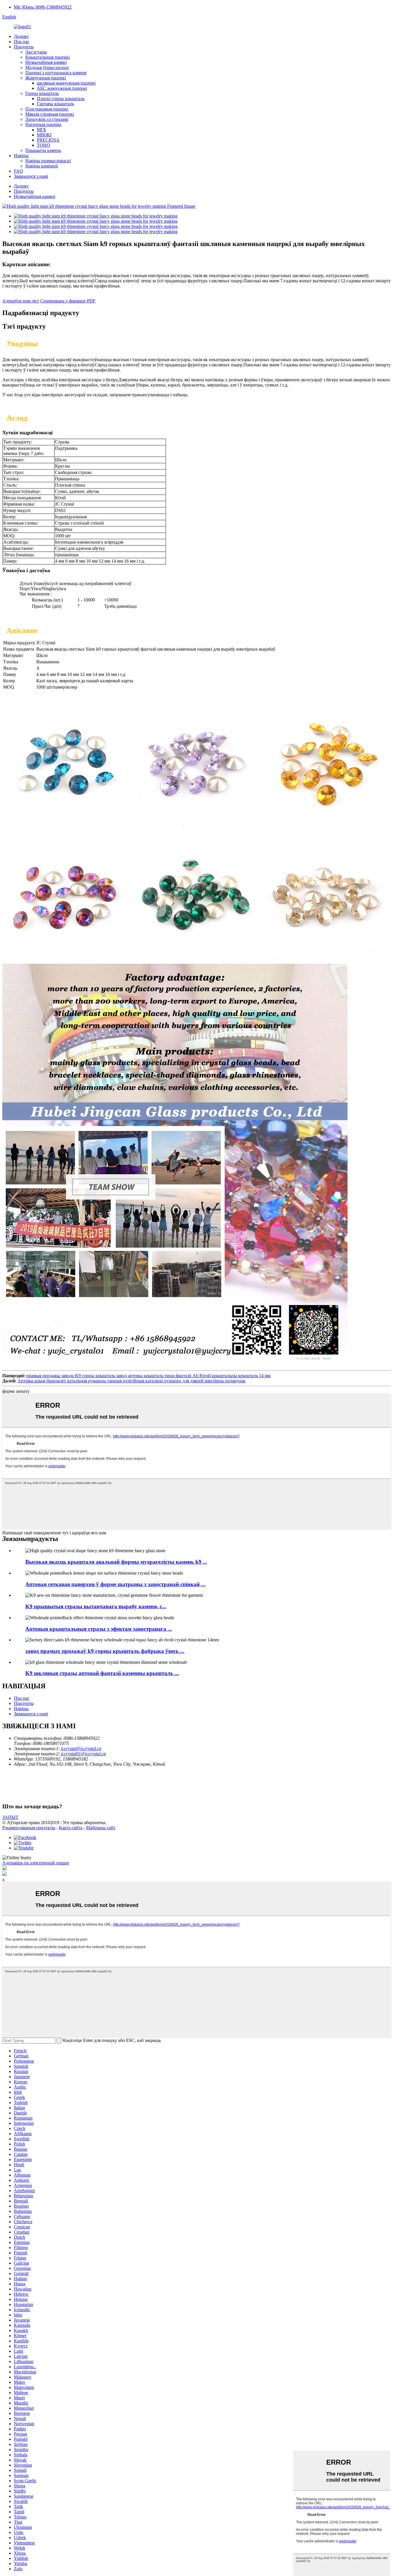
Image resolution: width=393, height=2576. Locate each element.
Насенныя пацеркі (43, 124)
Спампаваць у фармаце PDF (68, 301)
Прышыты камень (43, 150)
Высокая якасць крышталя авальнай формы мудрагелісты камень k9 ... (116, 1562)
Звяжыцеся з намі (31, 176)
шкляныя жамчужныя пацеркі (66, 83)
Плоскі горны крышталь (61, 99)
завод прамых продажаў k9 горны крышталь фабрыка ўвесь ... (105, 1651)
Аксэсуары (36, 52)
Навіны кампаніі (42, 166)
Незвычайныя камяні (46, 62)
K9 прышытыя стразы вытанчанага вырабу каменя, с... (96, 1606)
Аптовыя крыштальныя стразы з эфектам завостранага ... (99, 1629)
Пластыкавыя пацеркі (47, 109)
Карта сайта (71, 1828)
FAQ (18, 171)
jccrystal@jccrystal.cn (81, 1749)
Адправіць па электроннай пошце (36, 1863)
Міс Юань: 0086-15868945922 (43, 7)
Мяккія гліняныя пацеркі (50, 114)
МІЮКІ (44, 135)
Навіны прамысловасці (48, 161)
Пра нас (22, 42)
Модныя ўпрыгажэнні (47, 67)
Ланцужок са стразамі (47, 119)
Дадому (21, 36)
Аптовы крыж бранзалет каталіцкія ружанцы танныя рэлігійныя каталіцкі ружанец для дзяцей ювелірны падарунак (131, 1381)
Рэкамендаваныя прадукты (29, 1828)
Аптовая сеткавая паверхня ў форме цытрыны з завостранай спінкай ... (115, 1584)
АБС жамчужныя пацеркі (62, 88)
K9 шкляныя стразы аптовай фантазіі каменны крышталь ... (102, 1673)
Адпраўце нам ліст (21, 301)
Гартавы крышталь (55, 104)
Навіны (21, 156)
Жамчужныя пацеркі (46, 78)
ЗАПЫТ (10, 1817)
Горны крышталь (42, 93)
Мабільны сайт (101, 1828)
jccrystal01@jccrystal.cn (83, 1754)
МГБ (41, 130)
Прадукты (24, 47)
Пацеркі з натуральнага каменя (56, 73)
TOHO (43, 145)
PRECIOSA (48, 140)
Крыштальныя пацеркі (47, 57)
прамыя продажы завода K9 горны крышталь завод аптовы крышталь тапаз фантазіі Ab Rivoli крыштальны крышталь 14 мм (148, 1376)
